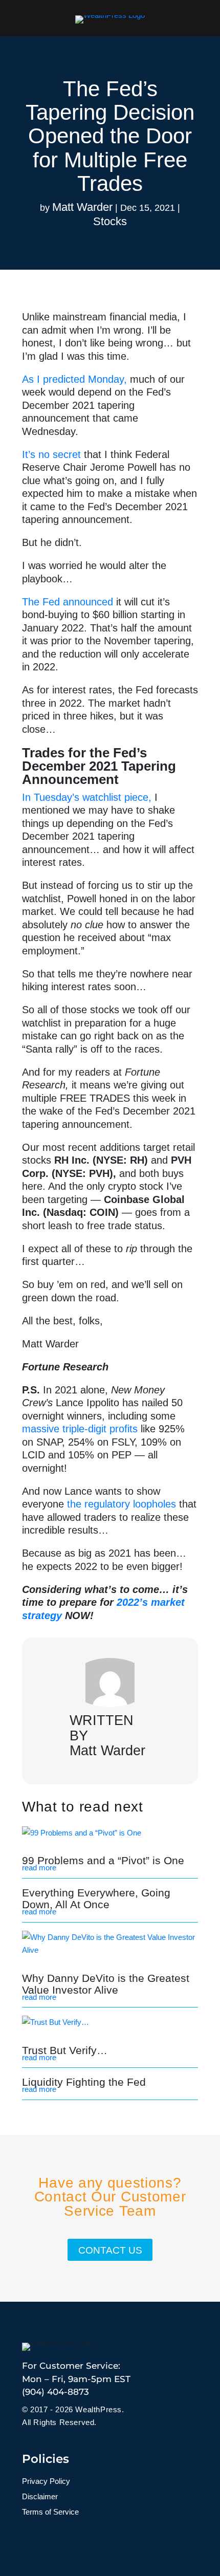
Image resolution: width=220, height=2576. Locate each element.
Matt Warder (82, 207)
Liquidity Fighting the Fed (84, 2082)
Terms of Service (50, 2512)
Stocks (110, 221)
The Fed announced (68, 602)
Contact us (110, 2250)
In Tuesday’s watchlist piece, (87, 797)
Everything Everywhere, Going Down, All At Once (96, 1898)
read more (39, 1868)
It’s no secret (51, 454)
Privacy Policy (46, 2482)
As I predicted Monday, (74, 379)
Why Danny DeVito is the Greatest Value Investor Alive (106, 1984)
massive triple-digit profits (80, 1429)
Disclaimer (40, 2497)
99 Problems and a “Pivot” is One (103, 1860)
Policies (46, 2459)
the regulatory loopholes (122, 1504)
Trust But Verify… (65, 2050)
